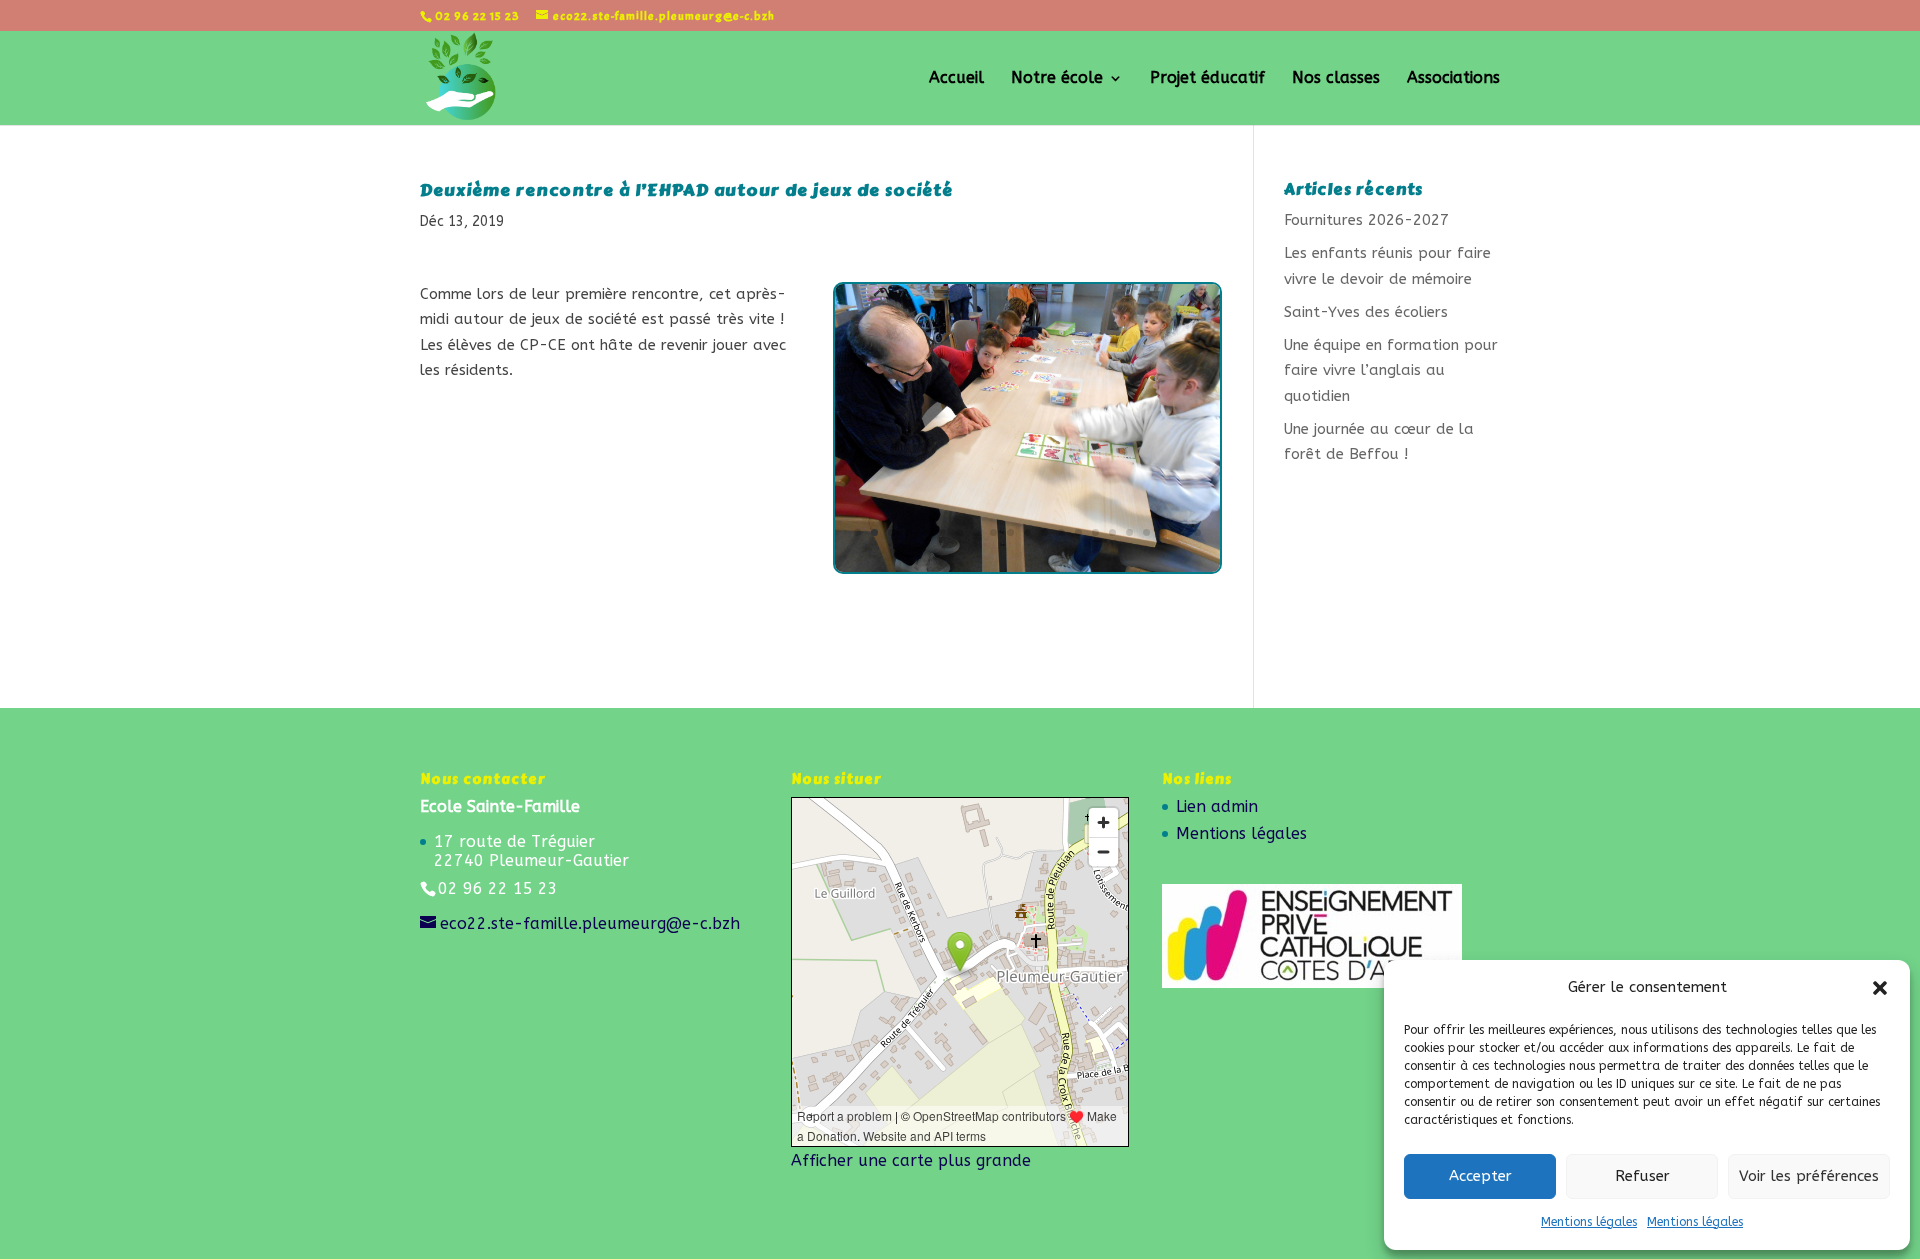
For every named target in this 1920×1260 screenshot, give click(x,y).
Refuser (1642, 1176)
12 (1044, 532)
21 (1197, 532)
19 (1163, 532)
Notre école (1057, 79)
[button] (1880, 988)
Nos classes (1336, 79)
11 (1027, 532)
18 (1146, 532)
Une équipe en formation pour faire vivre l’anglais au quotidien (1391, 370)
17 (1129, 532)
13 (1061, 532)
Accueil (956, 79)
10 (1010, 532)
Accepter (1480, 1176)
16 (1112, 532)
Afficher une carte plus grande (911, 1160)
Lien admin (1217, 806)
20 (1180, 532)
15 (1095, 532)
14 (1078, 532)
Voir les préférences (1809, 1176)
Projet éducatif (1207, 79)
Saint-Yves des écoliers (1366, 312)
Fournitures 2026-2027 (1366, 220)
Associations (1453, 79)
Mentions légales (1589, 1222)
